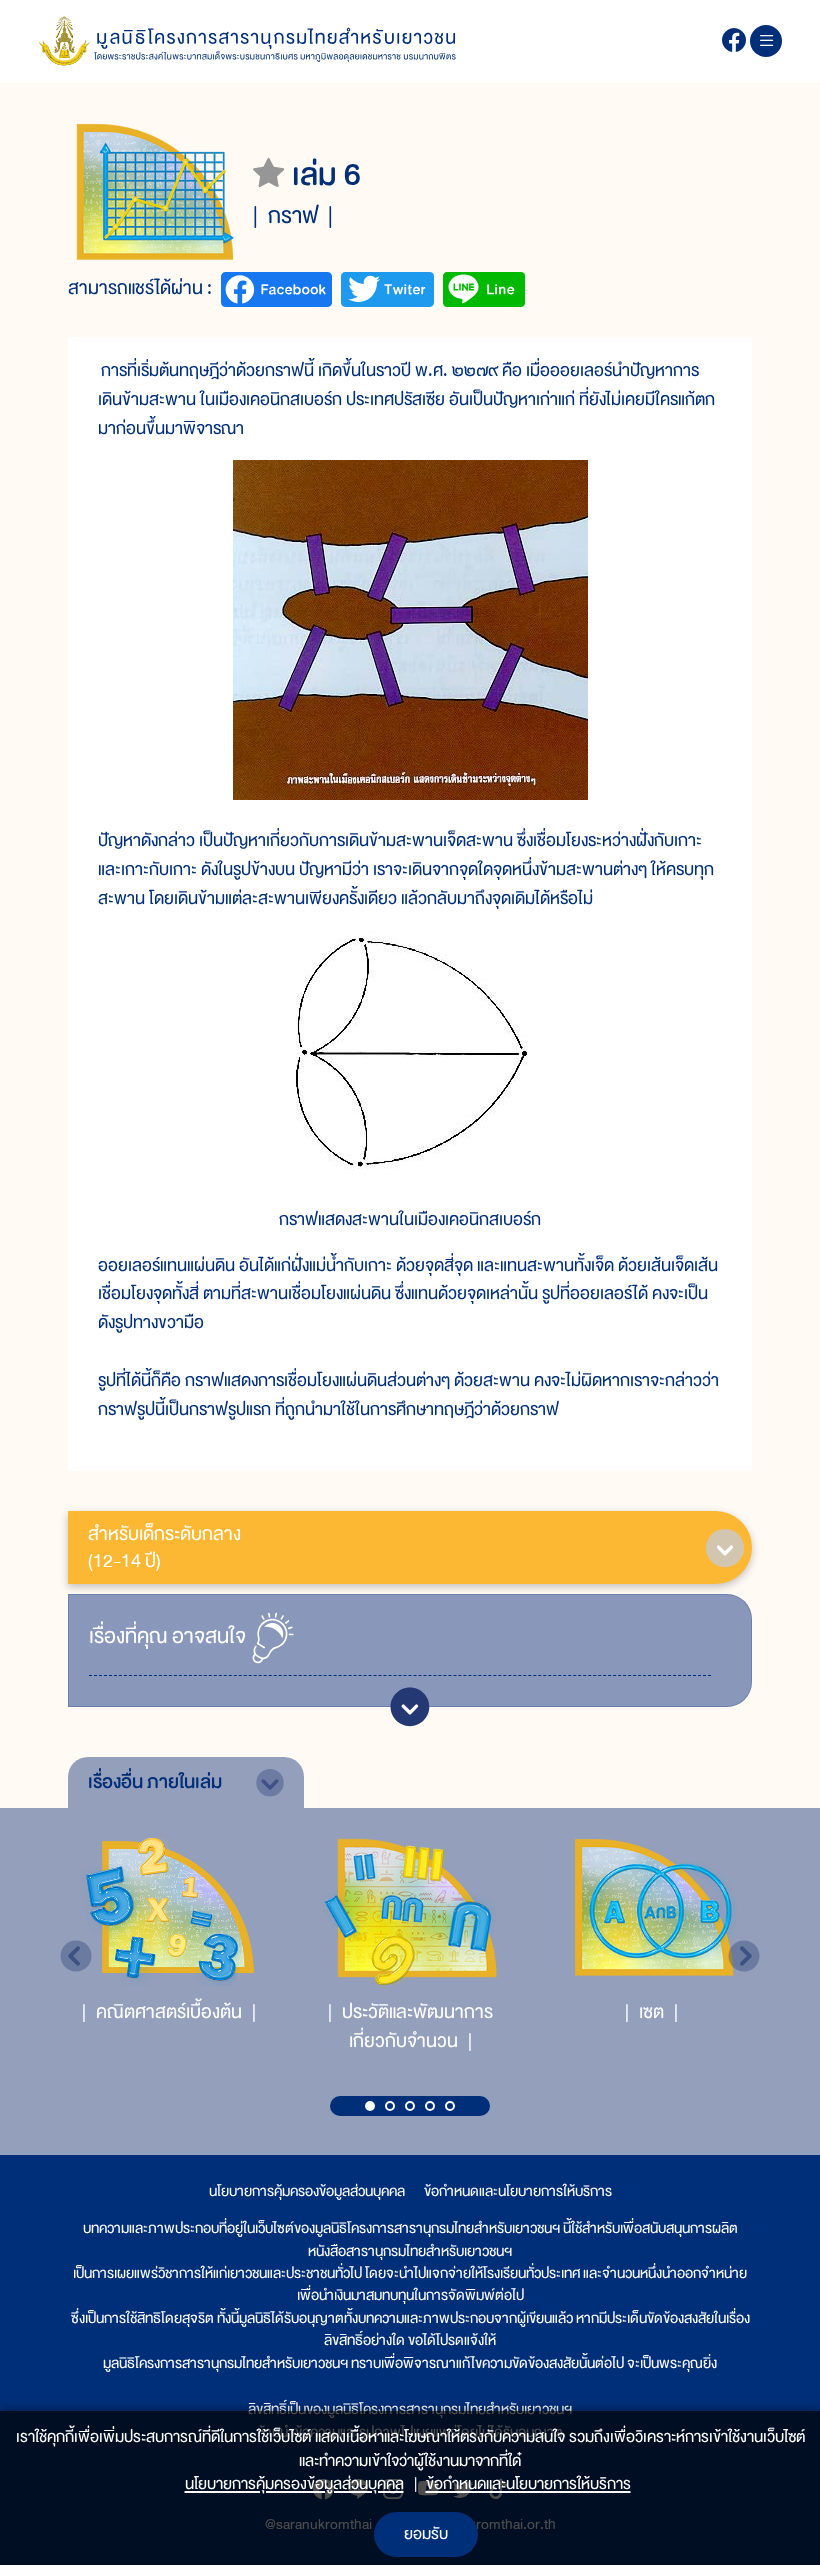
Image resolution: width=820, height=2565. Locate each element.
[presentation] (76, 1956)
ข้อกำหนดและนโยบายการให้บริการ (518, 2191)
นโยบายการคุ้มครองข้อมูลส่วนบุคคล (307, 2191)
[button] (370, 2106)
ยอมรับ (426, 2534)
